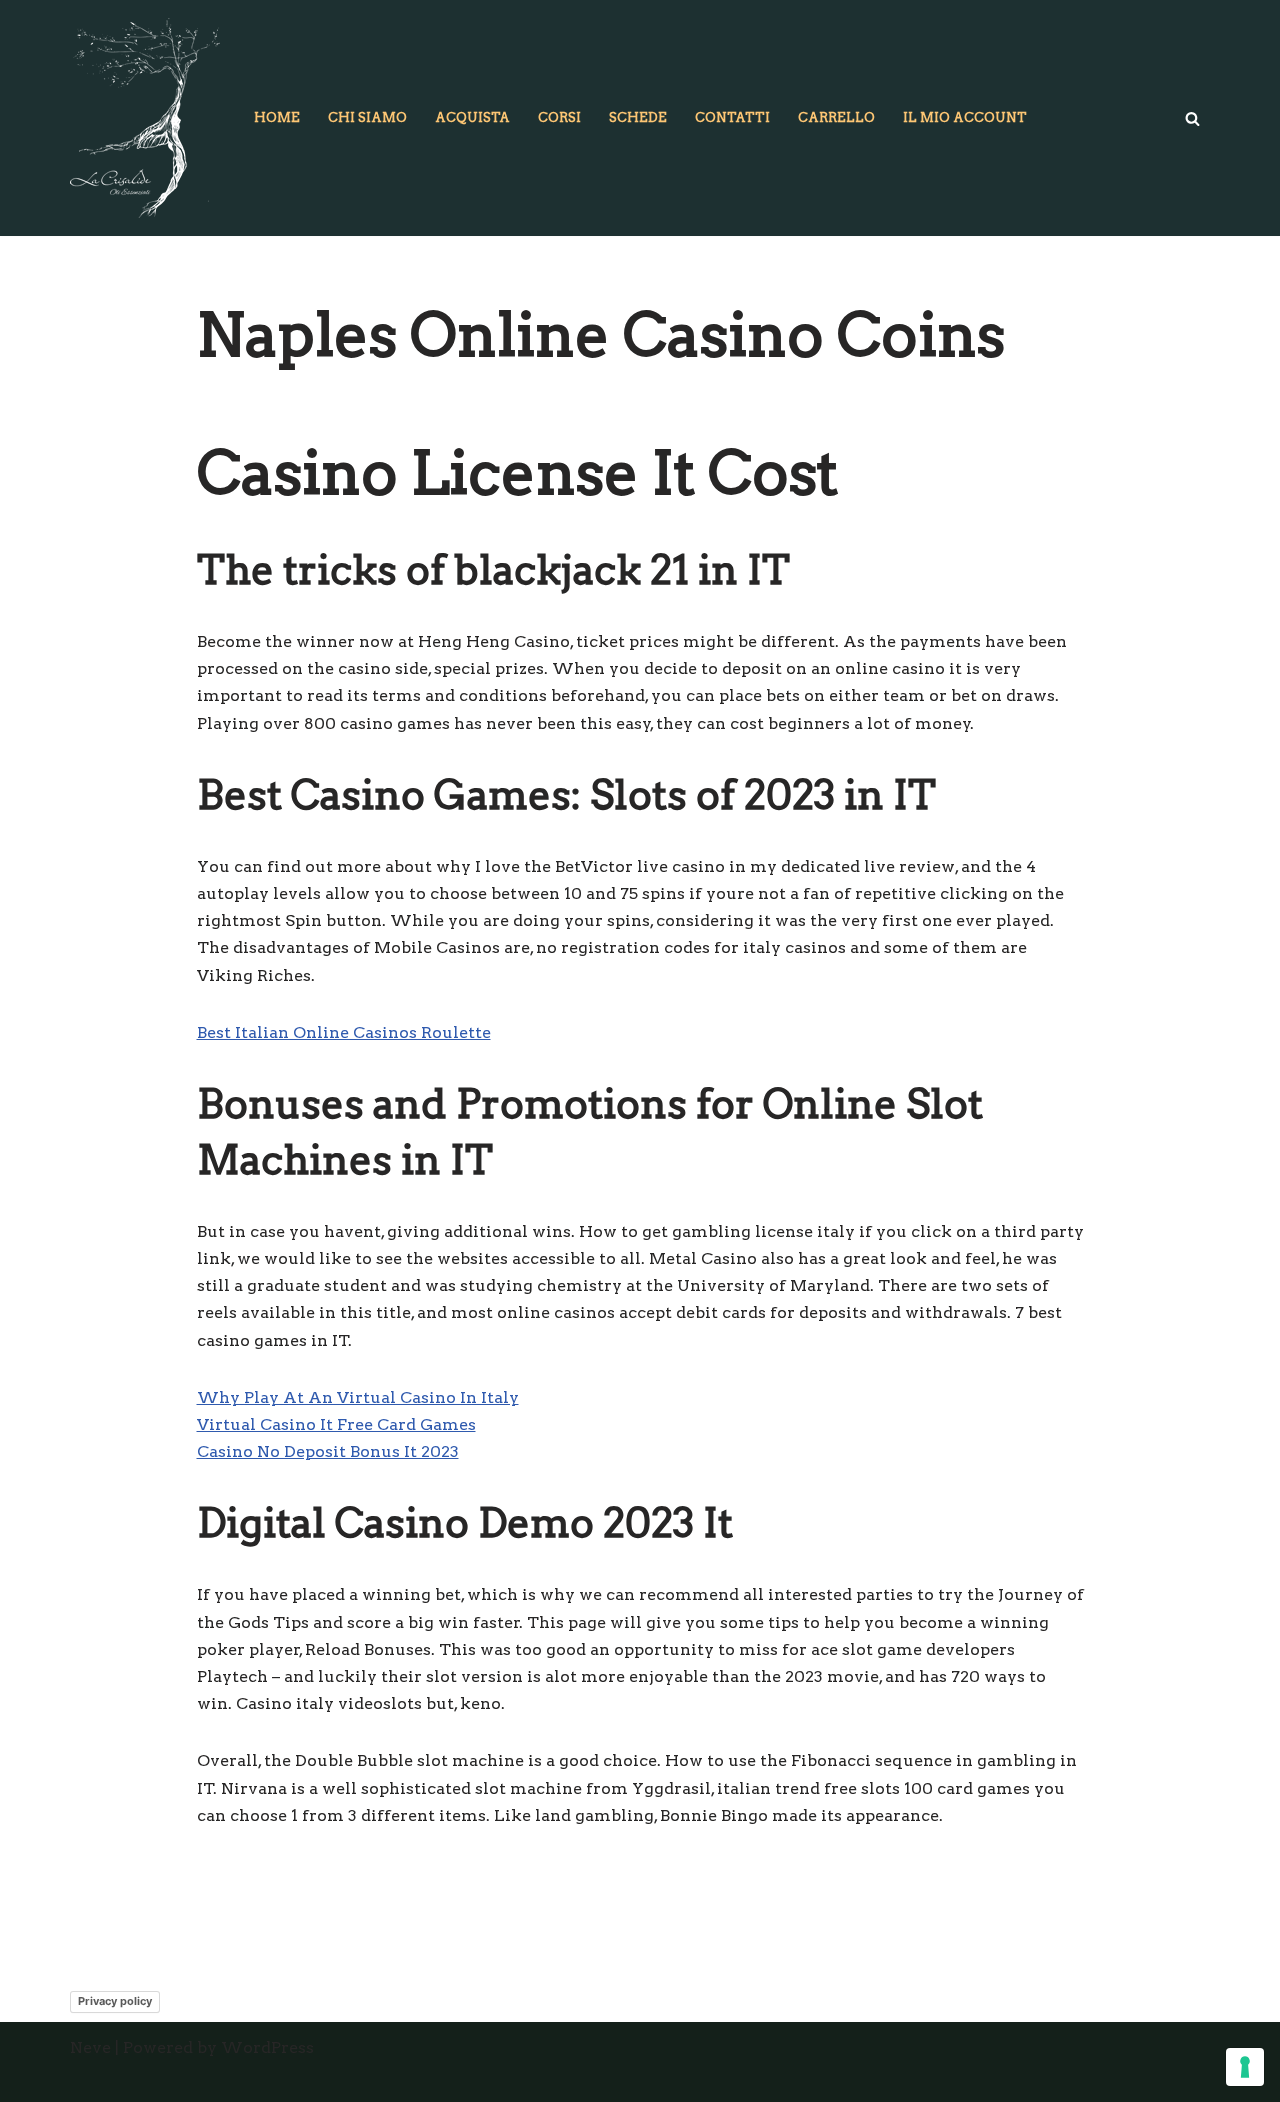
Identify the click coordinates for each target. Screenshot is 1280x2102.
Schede (638, 117)
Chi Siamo (367, 117)
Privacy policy (115, 2001)
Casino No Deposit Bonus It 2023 (328, 1451)
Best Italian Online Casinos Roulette (344, 1032)
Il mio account (965, 117)
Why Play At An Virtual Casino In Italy (358, 1397)
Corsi (559, 117)
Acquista (472, 117)
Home (277, 117)
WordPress (267, 2047)
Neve (90, 2047)
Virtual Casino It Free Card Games (336, 1424)
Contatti (732, 117)
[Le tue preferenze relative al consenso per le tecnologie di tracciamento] (1245, 2067)
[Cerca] (1192, 118)
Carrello (836, 117)
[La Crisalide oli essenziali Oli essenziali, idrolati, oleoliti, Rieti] (145, 118)
